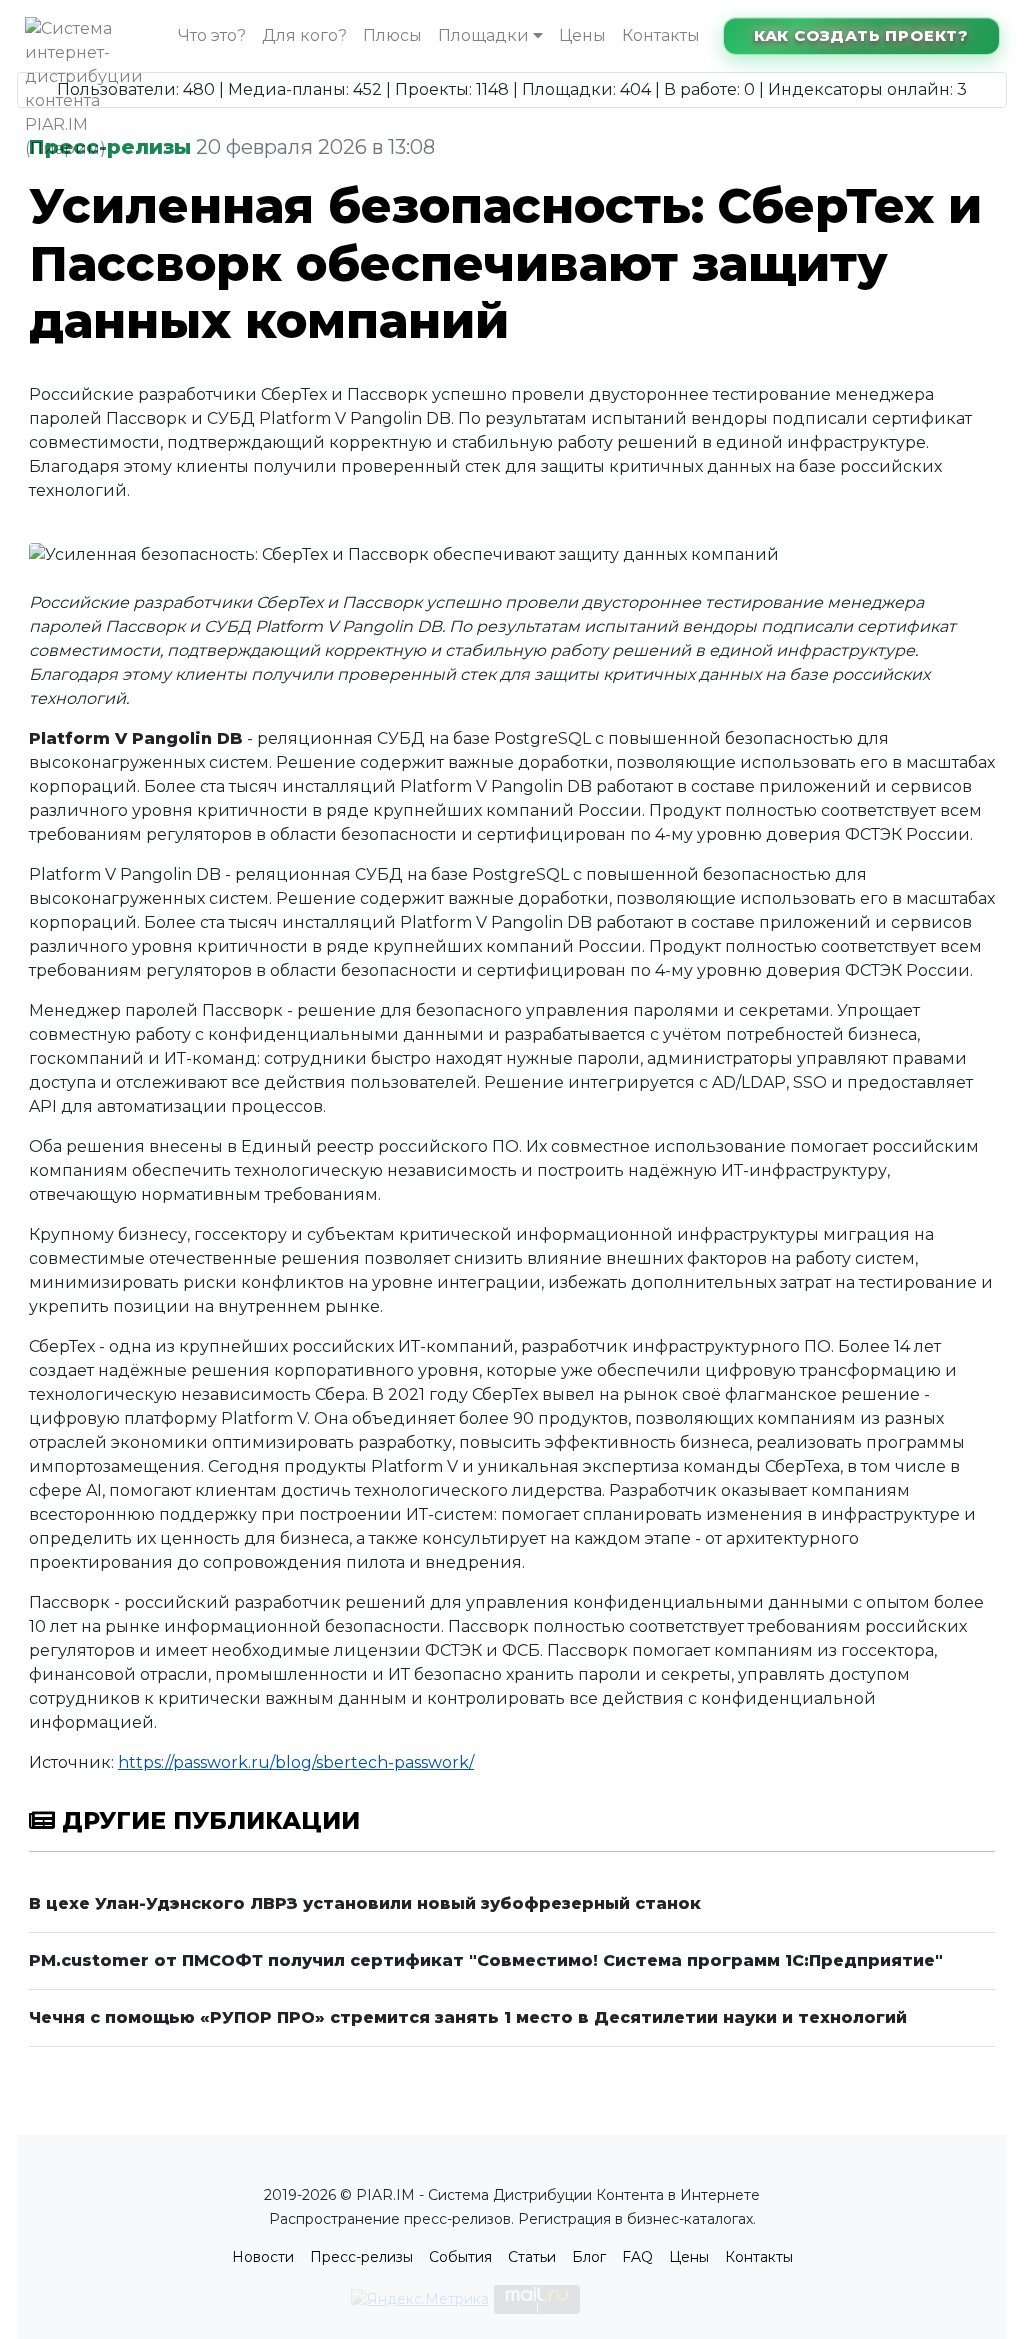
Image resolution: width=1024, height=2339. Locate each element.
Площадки (485, 35)
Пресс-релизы (361, 2257)
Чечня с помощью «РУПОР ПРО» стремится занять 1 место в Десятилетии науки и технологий (468, 2017)
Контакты (661, 35)
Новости (263, 2257)
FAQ (637, 2257)
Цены (582, 35)
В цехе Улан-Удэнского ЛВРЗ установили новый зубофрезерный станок (365, 1903)
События (460, 2257)
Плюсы (392, 35)
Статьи (532, 2257)
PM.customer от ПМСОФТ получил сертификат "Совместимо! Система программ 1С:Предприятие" (486, 1960)
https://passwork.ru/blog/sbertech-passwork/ (296, 1762)
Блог (589, 2257)
